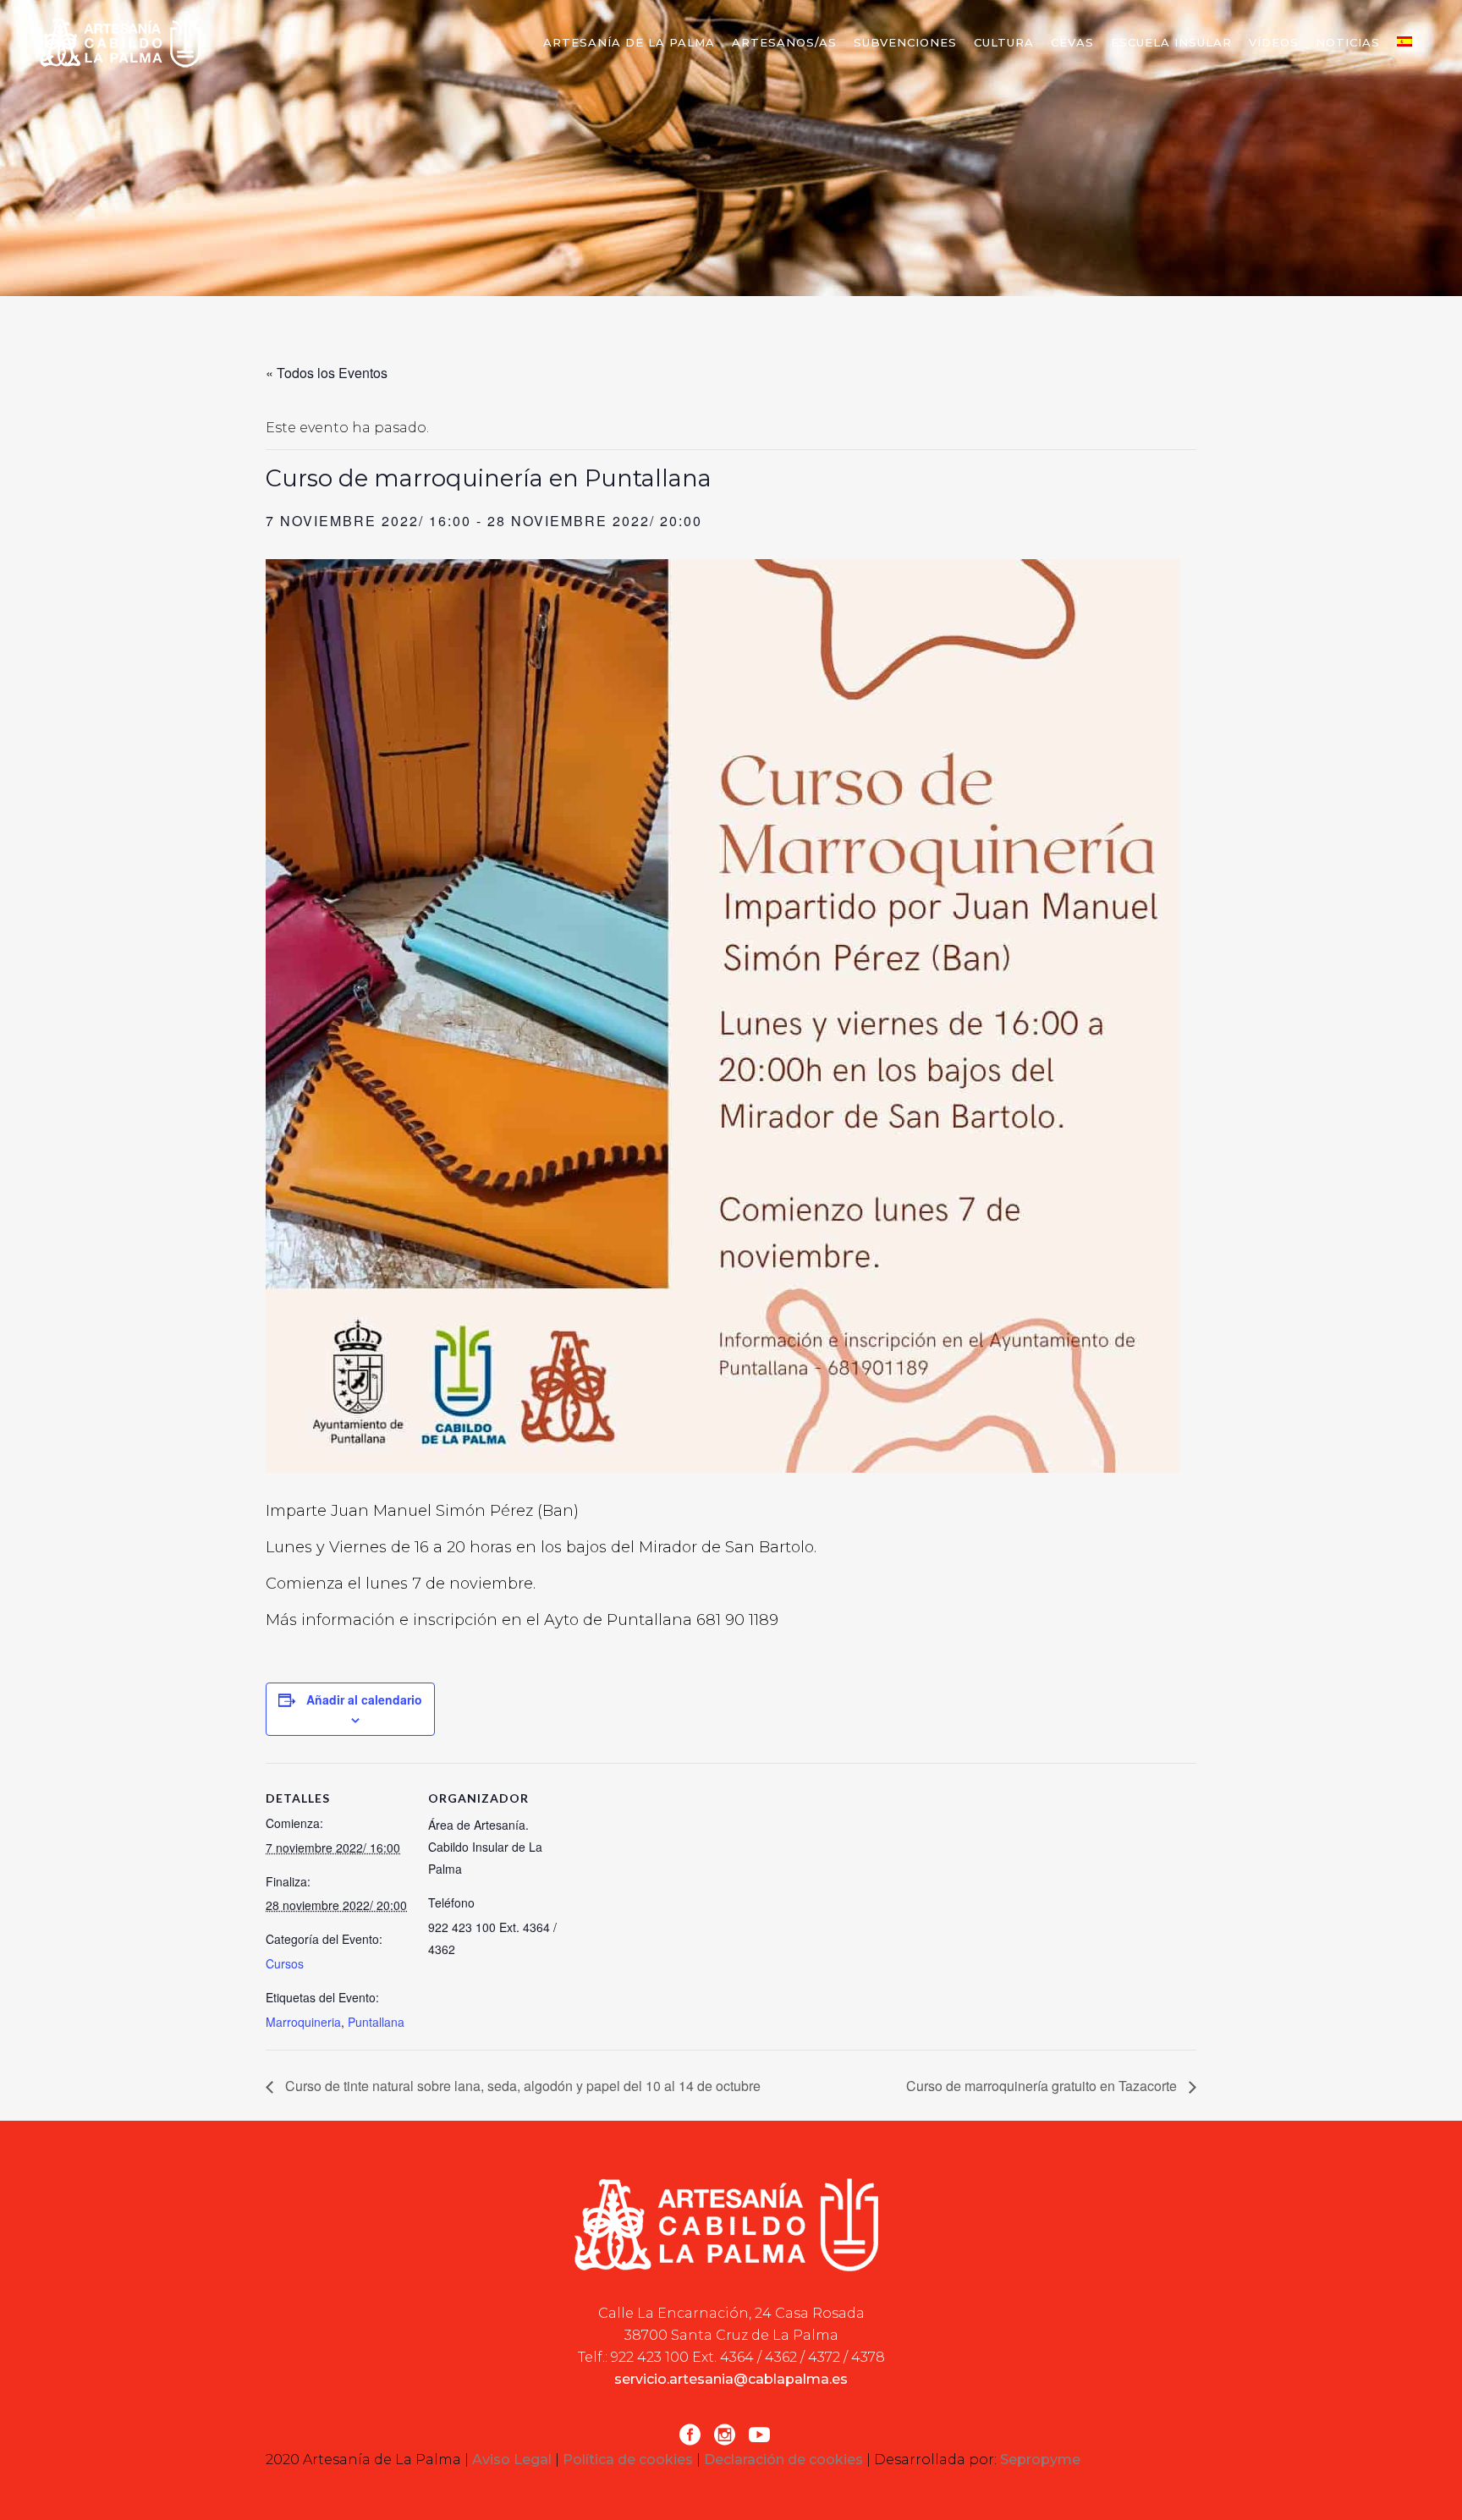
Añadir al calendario (364, 1699)
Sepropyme (1040, 2460)
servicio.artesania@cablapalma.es (731, 2379)
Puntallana (376, 2022)
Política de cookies (628, 2460)
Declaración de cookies (783, 2460)
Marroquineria (303, 2022)
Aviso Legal (512, 2460)
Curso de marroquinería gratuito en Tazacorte (1043, 2086)
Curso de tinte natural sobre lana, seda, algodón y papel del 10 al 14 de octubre (521, 2086)
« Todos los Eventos (327, 373)
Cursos (285, 1963)
